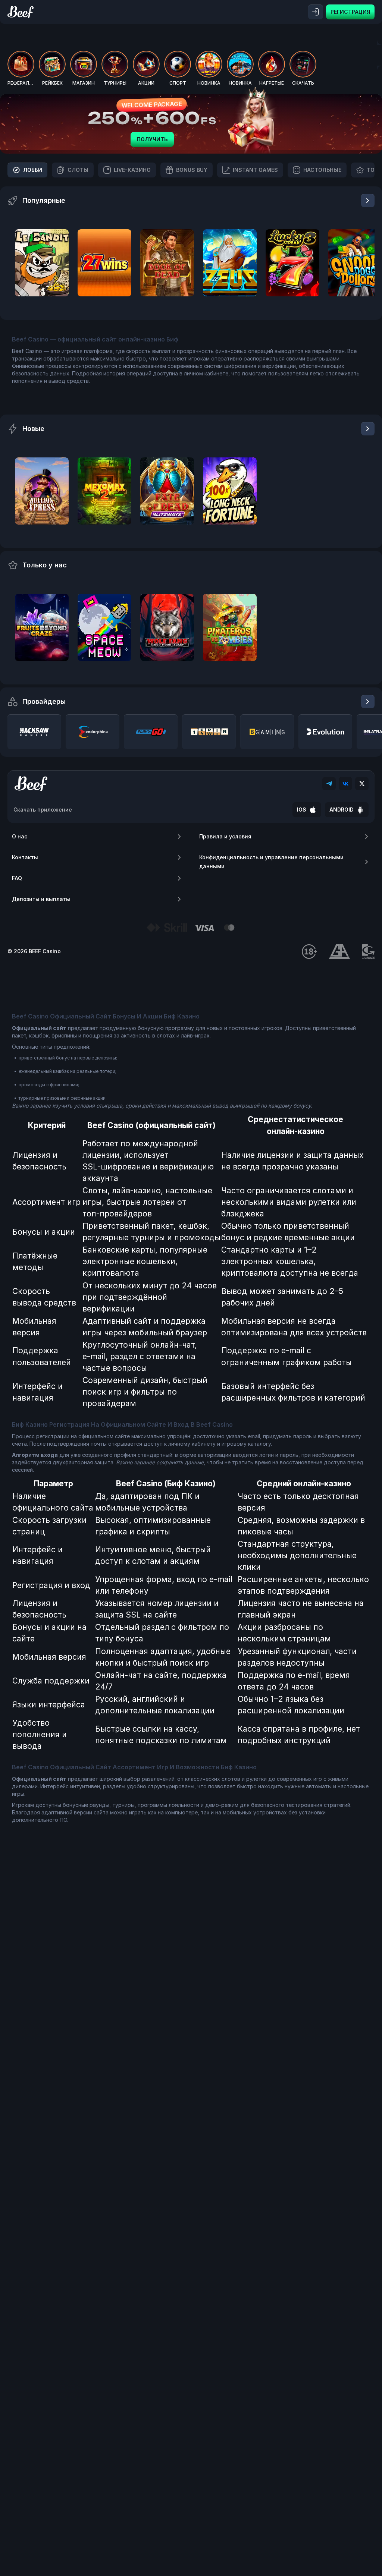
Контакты (25, 857)
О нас (20, 836)
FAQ (17, 878)
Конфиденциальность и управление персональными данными (271, 862)
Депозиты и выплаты (41, 899)
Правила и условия (225, 836)
